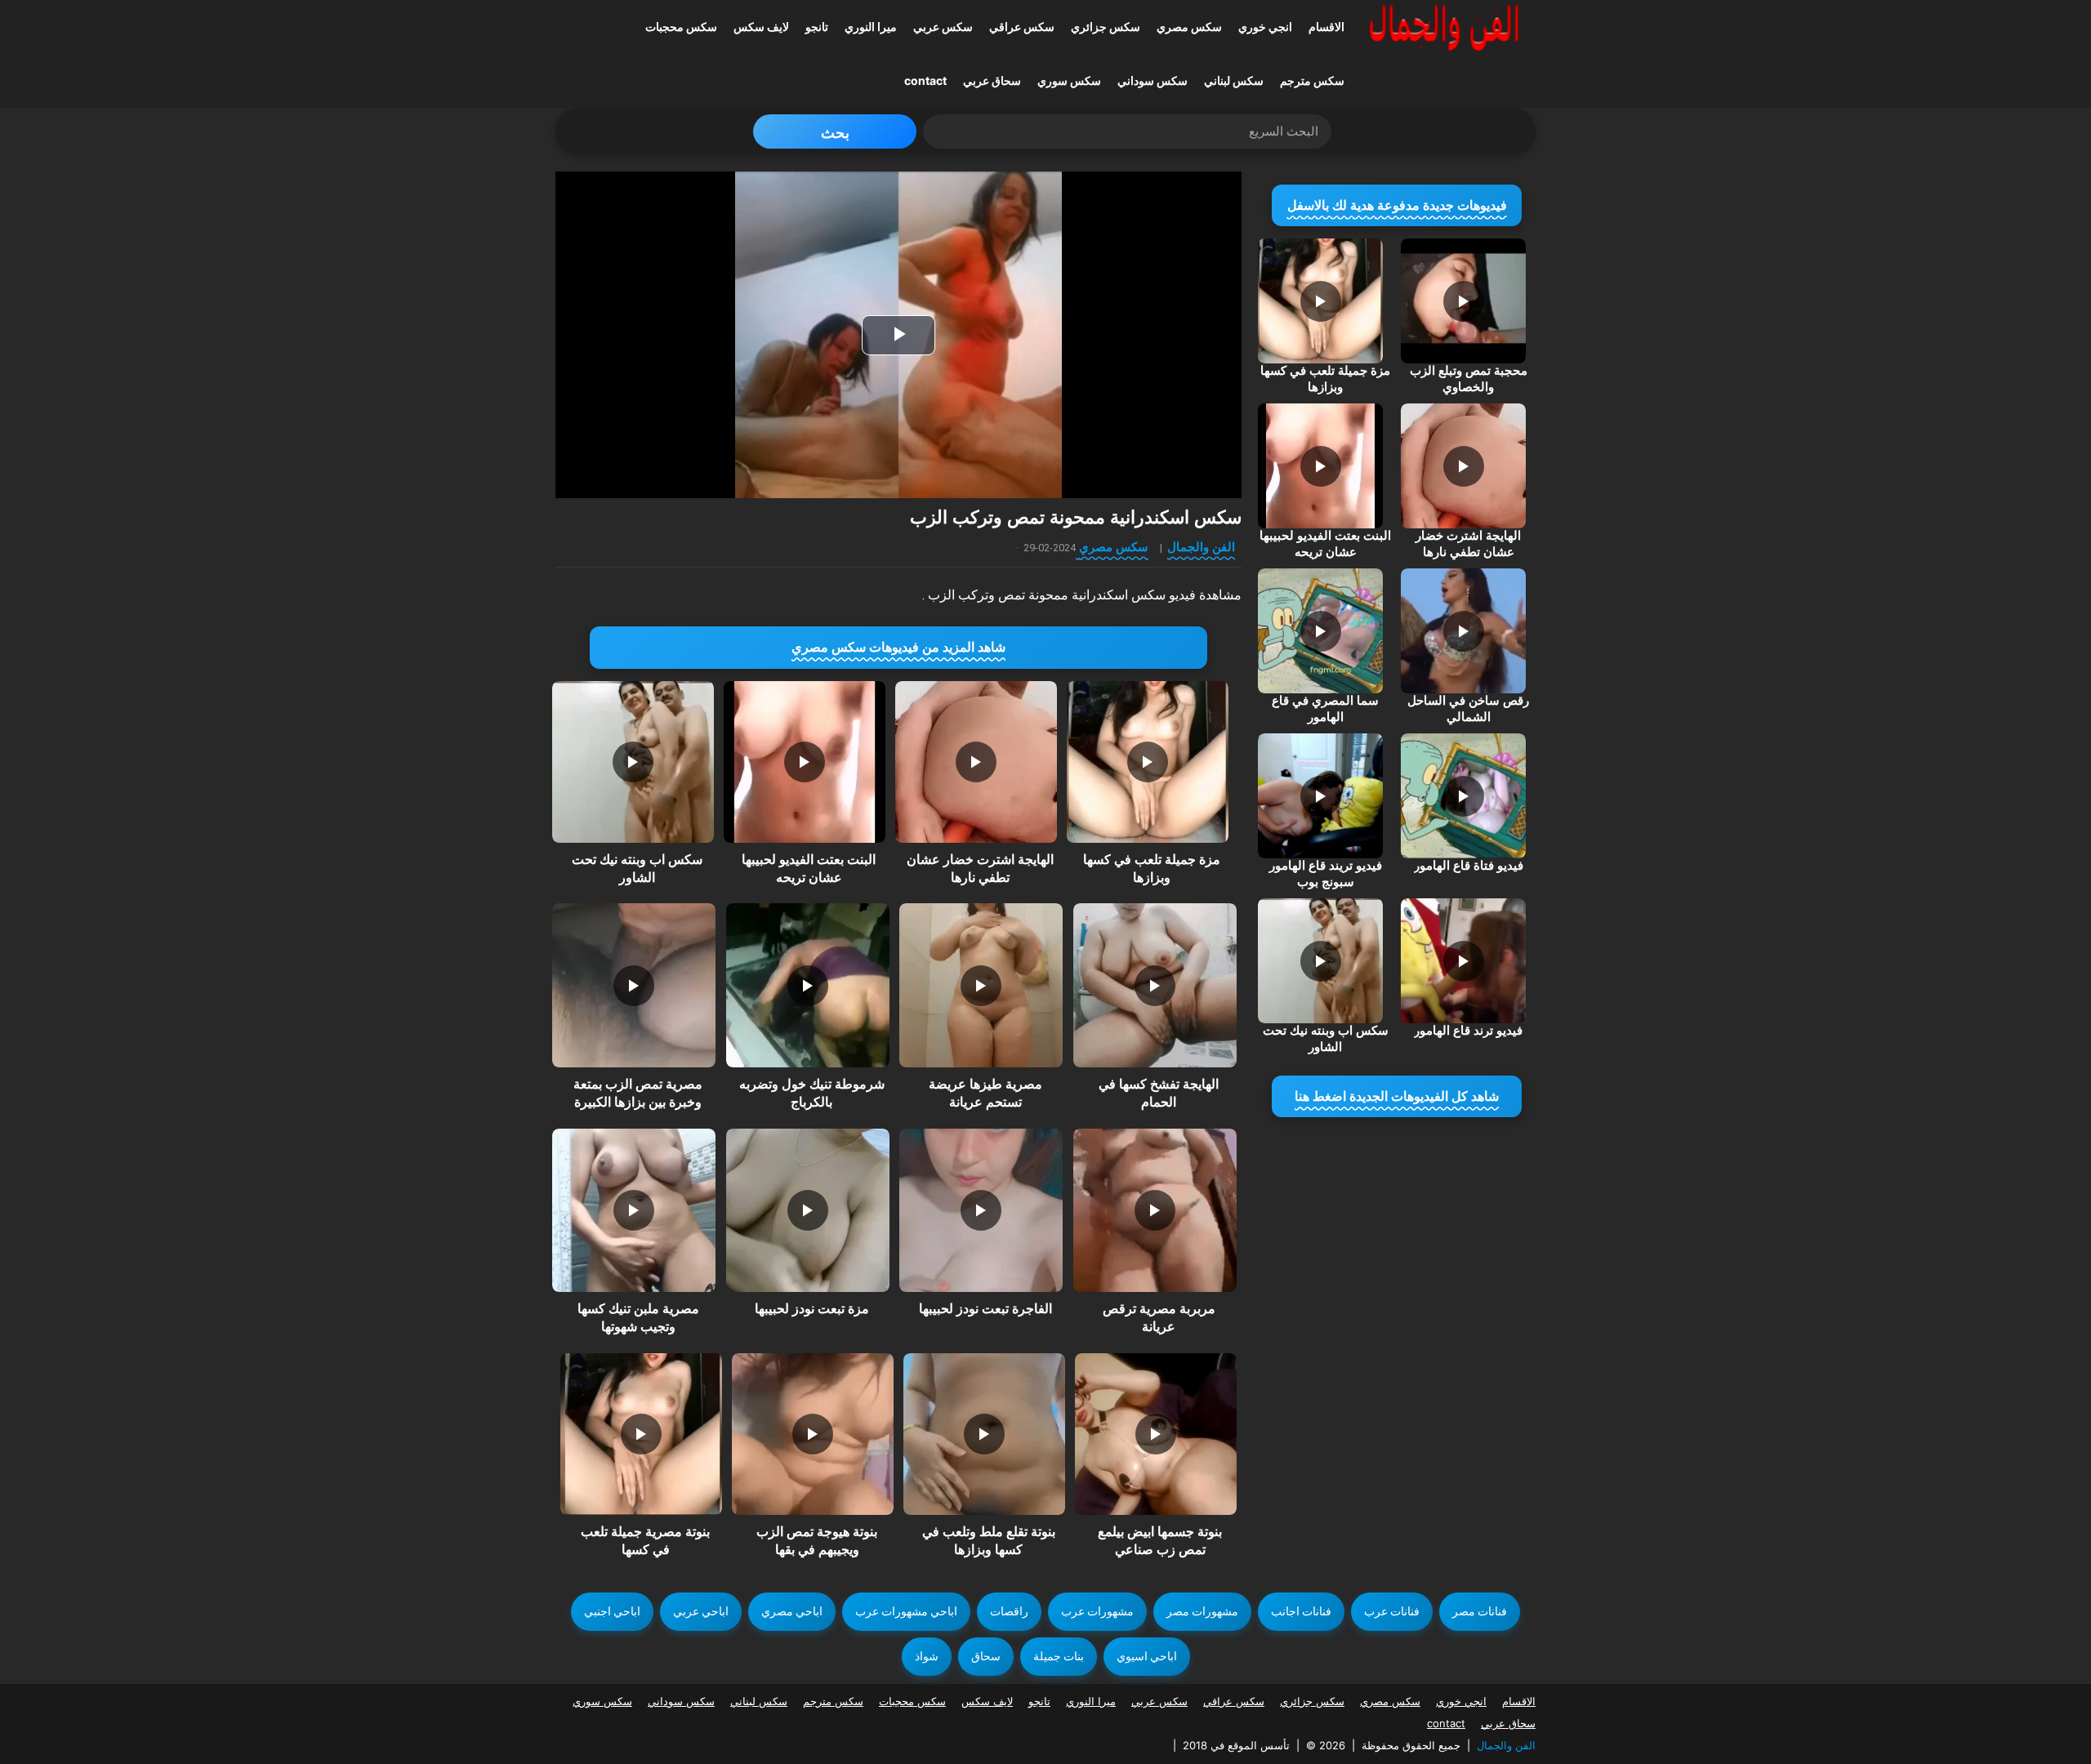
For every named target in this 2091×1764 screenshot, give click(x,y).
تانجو (817, 27)
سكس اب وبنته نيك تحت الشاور (1326, 1039)
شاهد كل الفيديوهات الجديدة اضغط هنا (1397, 1096)
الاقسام (1326, 27)
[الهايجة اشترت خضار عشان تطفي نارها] (976, 762)
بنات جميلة (1059, 1656)
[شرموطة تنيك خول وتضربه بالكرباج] (808, 985)
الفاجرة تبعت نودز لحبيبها (985, 1309)
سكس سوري (1069, 80)
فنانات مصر (1480, 1611)
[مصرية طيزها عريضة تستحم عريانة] (981, 985)
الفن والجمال (1201, 547)
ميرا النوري (871, 27)
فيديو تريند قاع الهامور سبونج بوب (1326, 874)
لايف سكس (761, 27)
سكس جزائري (1106, 27)
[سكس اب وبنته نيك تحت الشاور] (633, 762)
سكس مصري (1189, 27)
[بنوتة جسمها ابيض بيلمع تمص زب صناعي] (1156, 1434)
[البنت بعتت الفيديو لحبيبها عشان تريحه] (805, 762)
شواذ (927, 1656)
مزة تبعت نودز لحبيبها (812, 1309)
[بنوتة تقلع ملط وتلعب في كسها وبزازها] (984, 1434)
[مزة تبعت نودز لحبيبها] (808, 1210)
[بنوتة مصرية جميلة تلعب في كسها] (641, 1434)
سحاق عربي (992, 80)
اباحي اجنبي (612, 1611)
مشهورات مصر (1202, 1611)
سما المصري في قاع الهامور (1325, 709)
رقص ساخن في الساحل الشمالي (1468, 709)
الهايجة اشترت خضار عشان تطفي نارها (1468, 544)
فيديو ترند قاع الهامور (1468, 1031)
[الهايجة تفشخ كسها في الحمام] (1155, 985)
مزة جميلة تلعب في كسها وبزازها (1325, 379)
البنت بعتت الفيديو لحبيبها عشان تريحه (1325, 544)
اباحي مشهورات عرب (906, 1611)
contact (925, 80)
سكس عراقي (1022, 27)
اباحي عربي (701, 1611)
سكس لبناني (1234, 80)
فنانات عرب (1392, 1611)
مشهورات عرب (1097, 1611)
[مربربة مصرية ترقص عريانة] (1155, 1210)
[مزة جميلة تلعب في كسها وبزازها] (1148, 762)
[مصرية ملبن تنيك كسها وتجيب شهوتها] (634, 1210)
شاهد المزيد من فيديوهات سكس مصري (898, 647)
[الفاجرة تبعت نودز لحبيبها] (981, 1210)
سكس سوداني (1153, 80)
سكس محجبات (681, 27)
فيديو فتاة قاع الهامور (1469, 866)
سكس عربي (943, 27)
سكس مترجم (1312, 80)
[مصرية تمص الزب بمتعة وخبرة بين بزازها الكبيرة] (634, 985)
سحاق (986, 1656)
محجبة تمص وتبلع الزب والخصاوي (1469, 379)
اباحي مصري (792, 1611)
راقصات (1009, 1611)
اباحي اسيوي (1147, 1656)
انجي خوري (1265, 27)
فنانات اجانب (1301, 1611)
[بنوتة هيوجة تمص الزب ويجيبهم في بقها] (813, 1434)
